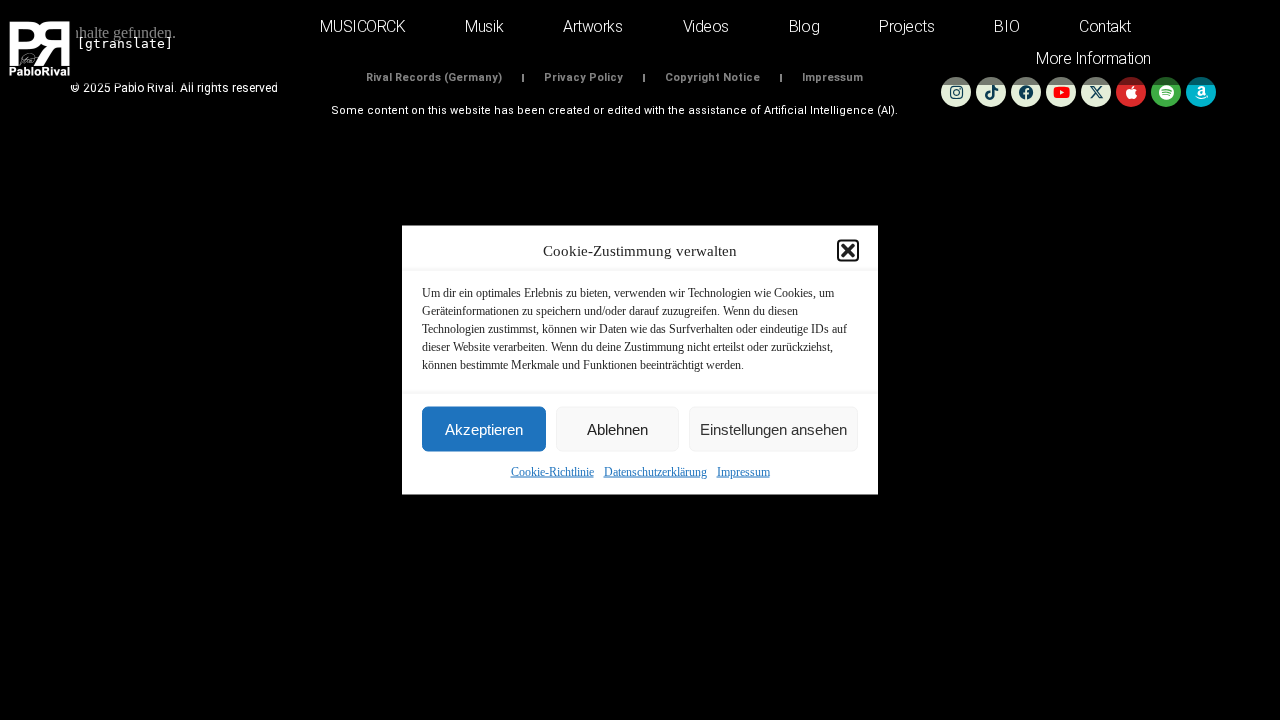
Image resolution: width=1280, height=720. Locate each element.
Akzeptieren (484, 428)
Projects (906, 26)
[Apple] (1131, 92)
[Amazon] (1201, 92)
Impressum (743, 472)
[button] (848, 251)
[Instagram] (956, 92)
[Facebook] (1026, 92)
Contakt (1105, 26)
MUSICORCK (362, 26)
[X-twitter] (1096, 92)
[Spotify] (1166, 92)
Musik (484, 26)
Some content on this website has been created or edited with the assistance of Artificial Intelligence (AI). (614, 110)
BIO (1006, 26)
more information (1093, 58)
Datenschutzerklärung (655, 472)
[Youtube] (1061, 92)
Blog (804, 26)
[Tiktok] (991, 92)
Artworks (592, 26)
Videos (706, 26)
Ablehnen (617, 428)
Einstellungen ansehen (773, 428)
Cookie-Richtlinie (552, 472)
